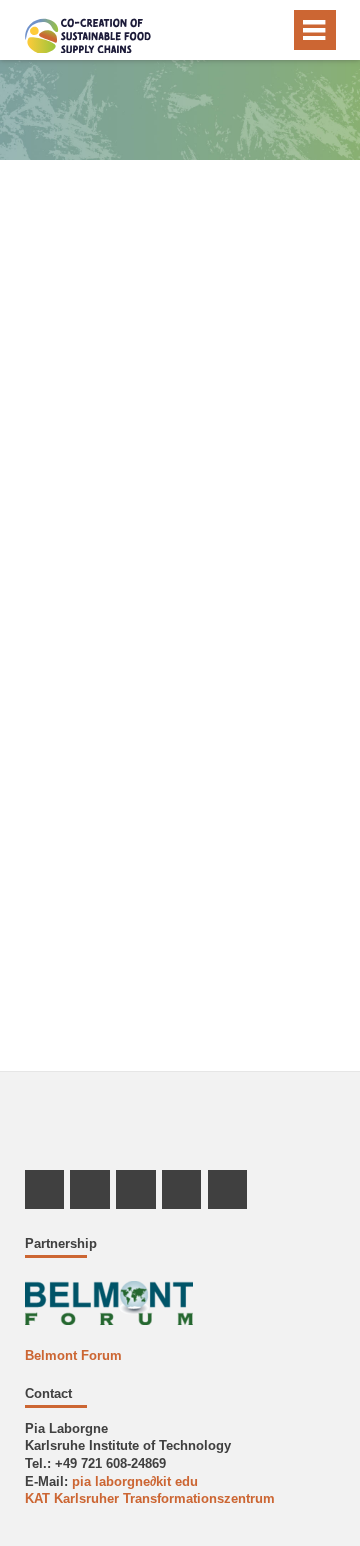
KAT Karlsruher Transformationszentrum (150, 1499)
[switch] (270, 30)
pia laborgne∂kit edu (135, 1482)
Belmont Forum (73, 1356)
